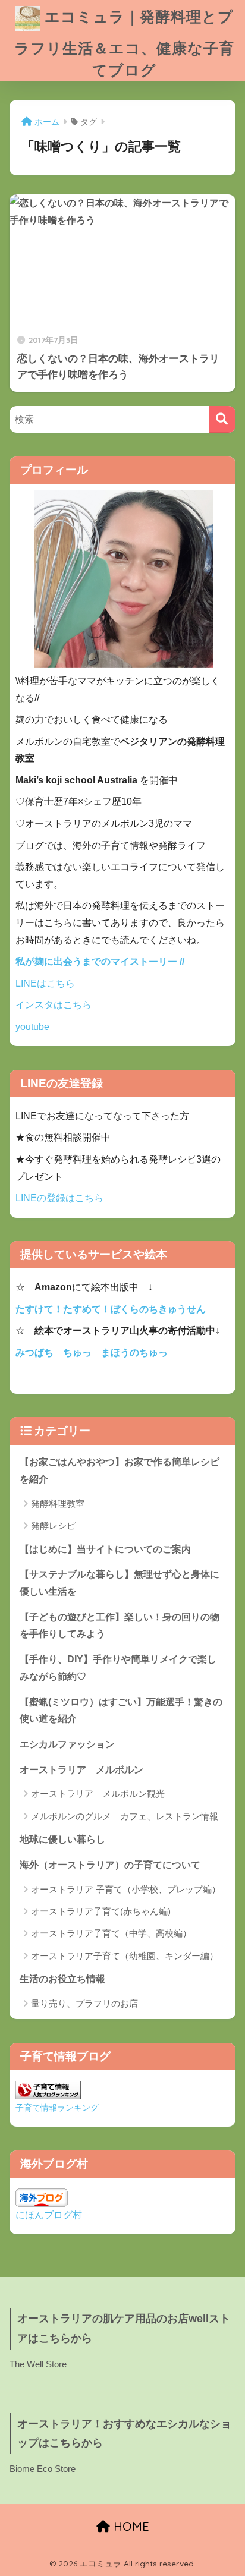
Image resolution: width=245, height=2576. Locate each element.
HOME (130, 2526)
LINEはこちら (45, 983)
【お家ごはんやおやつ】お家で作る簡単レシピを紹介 (120, 1470)
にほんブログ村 (49, 2215)
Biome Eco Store (43, 2469)
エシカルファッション (67, 1744)
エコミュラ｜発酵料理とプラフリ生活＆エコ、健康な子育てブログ (124, 43)
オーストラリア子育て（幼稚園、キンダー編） (125, 1956)
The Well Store (38, 2364)
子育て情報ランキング (57, 2108)
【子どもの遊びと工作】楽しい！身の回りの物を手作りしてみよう (120, 1626)
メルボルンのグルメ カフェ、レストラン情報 (125, 1816)
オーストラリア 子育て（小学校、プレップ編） (126, 1889)
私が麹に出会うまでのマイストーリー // (100, 961)
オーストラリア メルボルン (86, 1770)
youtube (32, 1027)
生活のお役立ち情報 (62, 1979)
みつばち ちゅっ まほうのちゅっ (92, 1352)
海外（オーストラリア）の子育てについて (110, 1865)
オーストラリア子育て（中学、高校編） (111, 1933)
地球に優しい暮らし (62, 1839)
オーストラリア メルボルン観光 (98, 1794)
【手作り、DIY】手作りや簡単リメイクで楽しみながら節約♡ (118, 1668)
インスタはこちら (54, 1005)
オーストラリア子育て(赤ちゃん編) (101, 1911)
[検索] (222, 419)
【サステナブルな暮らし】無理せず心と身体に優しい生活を (120, 1583)
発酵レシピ (53, 1525)
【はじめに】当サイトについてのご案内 (105, 1549)
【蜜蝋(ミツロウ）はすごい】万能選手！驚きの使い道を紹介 (121, 1711)
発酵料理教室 (58, 1503)
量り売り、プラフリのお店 (84, 2003)
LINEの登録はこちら (59, 1198)
